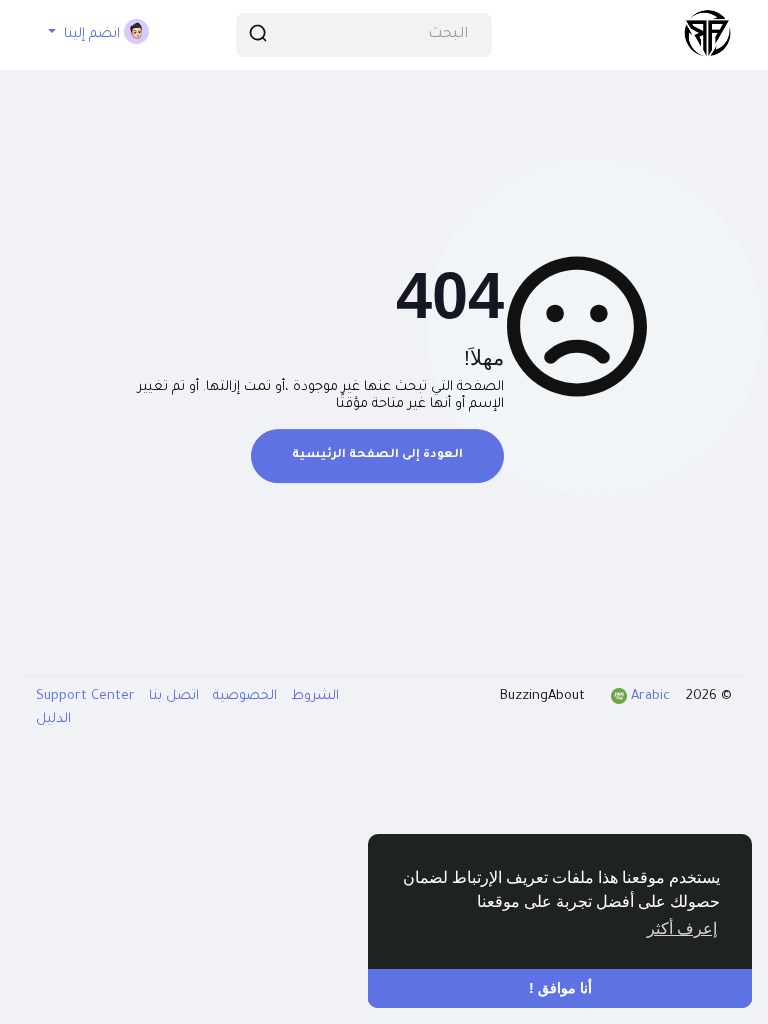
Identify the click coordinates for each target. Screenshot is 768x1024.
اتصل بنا (172, 696)
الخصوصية (243, 696)
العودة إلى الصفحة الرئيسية (377, 455)
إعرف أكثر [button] (682, 928)
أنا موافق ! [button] (560, 988)
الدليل (53, 719)
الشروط (313, 696)
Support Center (85, 696)
